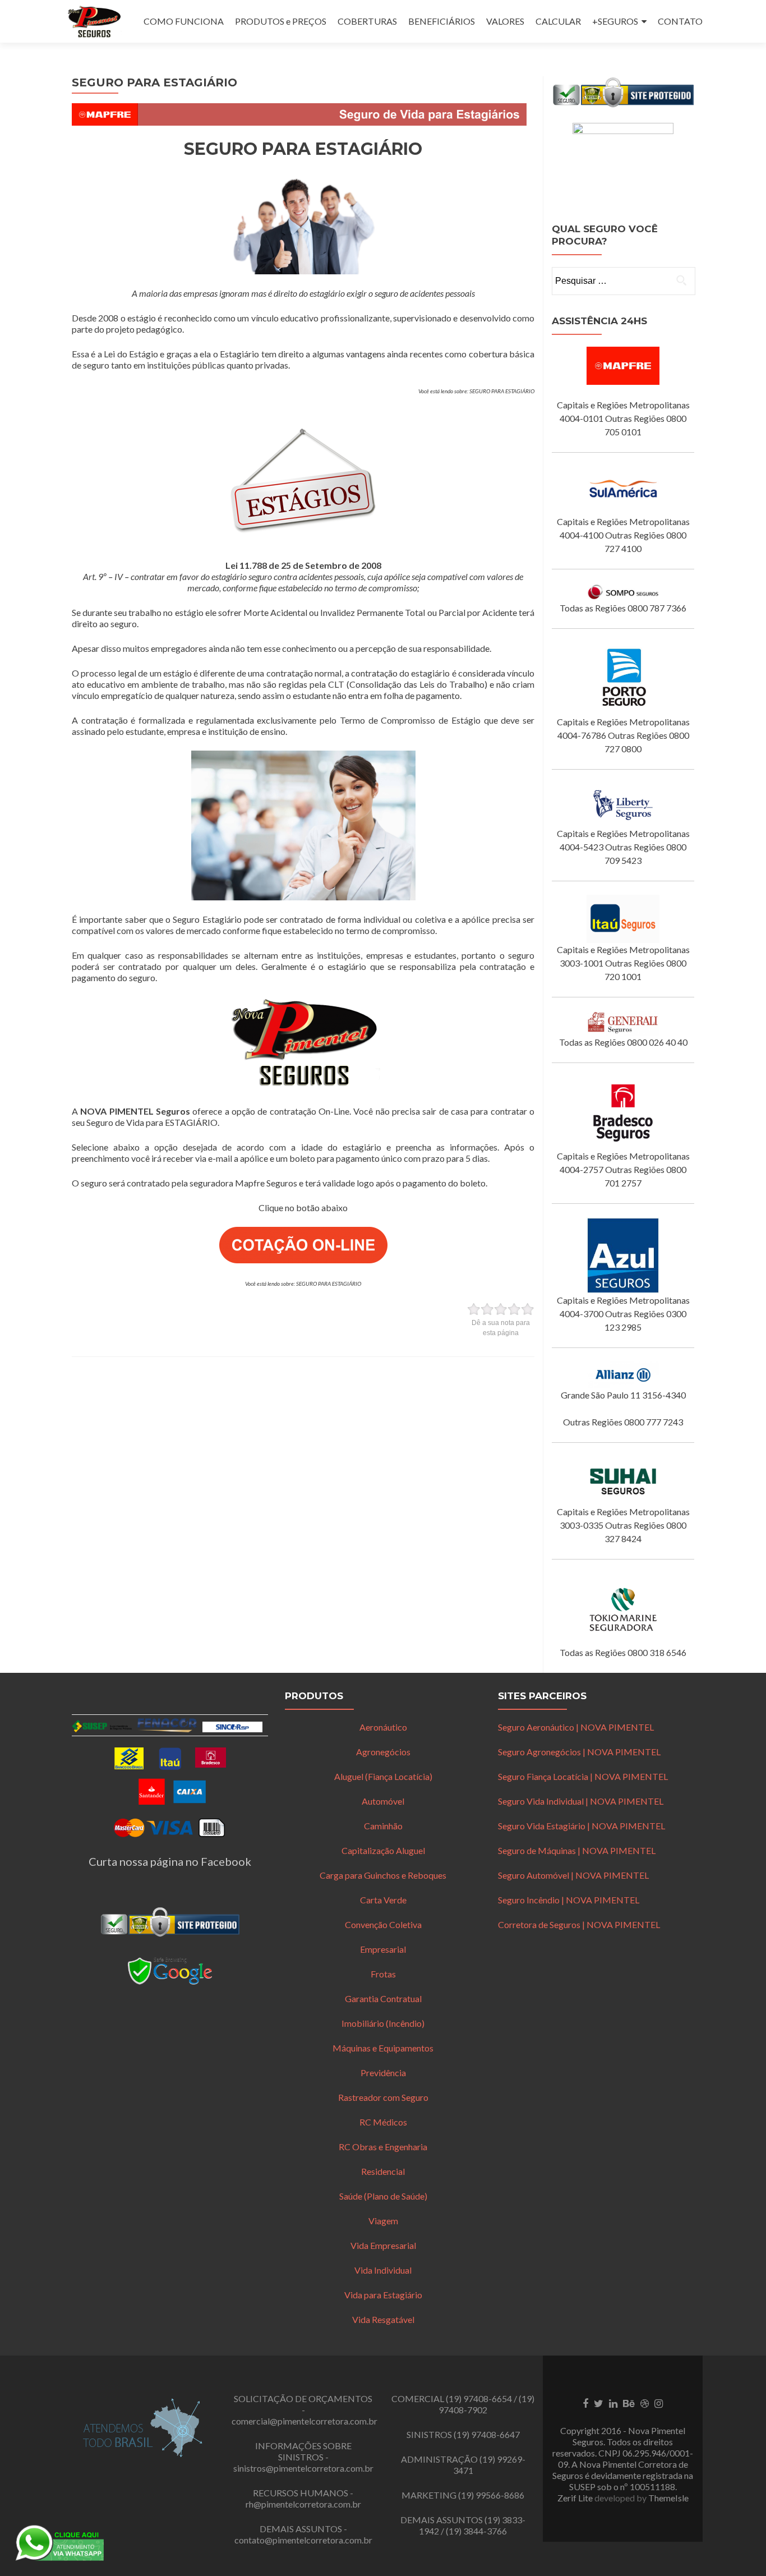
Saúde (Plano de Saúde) (383, 2196)
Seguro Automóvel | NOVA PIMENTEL (573, 1875)
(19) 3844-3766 (476, 2531)
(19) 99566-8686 (491, 2495)
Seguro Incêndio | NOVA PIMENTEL (569, 1900)
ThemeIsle (668, 2498)
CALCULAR (558, 21)
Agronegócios (383, 1752)
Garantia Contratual (383, 1998)
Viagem (383, 2221)
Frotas (383, 1974)
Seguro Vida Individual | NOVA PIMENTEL (581, 1801)
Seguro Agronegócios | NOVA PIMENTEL (579, 1752)
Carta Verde (383, 1900)
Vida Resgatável (383, 2319)
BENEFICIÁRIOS (442, 21)
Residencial (383, 2171)
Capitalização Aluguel (383, 1850)
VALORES (505, 21)
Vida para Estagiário (383, 2295)
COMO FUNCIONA (184, 21)
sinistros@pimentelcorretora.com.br (303, 2468)
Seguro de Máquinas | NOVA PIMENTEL (577, 1850)
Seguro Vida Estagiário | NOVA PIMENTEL (582, 1826)
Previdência (383, 2073)
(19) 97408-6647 (487, 2434)
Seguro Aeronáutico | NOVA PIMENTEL (576, 1727)
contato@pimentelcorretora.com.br (303, 2540)
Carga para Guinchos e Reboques (383, 1875)
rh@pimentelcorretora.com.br (303, 2504)
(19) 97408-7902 (486, 2404)
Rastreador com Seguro (383, 2097)
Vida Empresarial (383, 2245)
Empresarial (383, 1949)
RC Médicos (383, 2122)
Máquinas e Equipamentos (383, 2048)
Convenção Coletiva (383, 1924)
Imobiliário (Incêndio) (383, 2023)
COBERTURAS (367, 21)
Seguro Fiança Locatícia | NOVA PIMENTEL (583, 1776)
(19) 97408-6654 (479, 2398)
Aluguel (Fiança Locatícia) (383, 1776)
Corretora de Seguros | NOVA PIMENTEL (579, 1924)
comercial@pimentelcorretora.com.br (304, 2421)
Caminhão (383, 1826)
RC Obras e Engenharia (383, 2147)
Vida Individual (383, 2270)
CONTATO (680, 21)
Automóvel (383, 1801)
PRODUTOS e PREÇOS (281, 21)
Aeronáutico (383, 1727)
